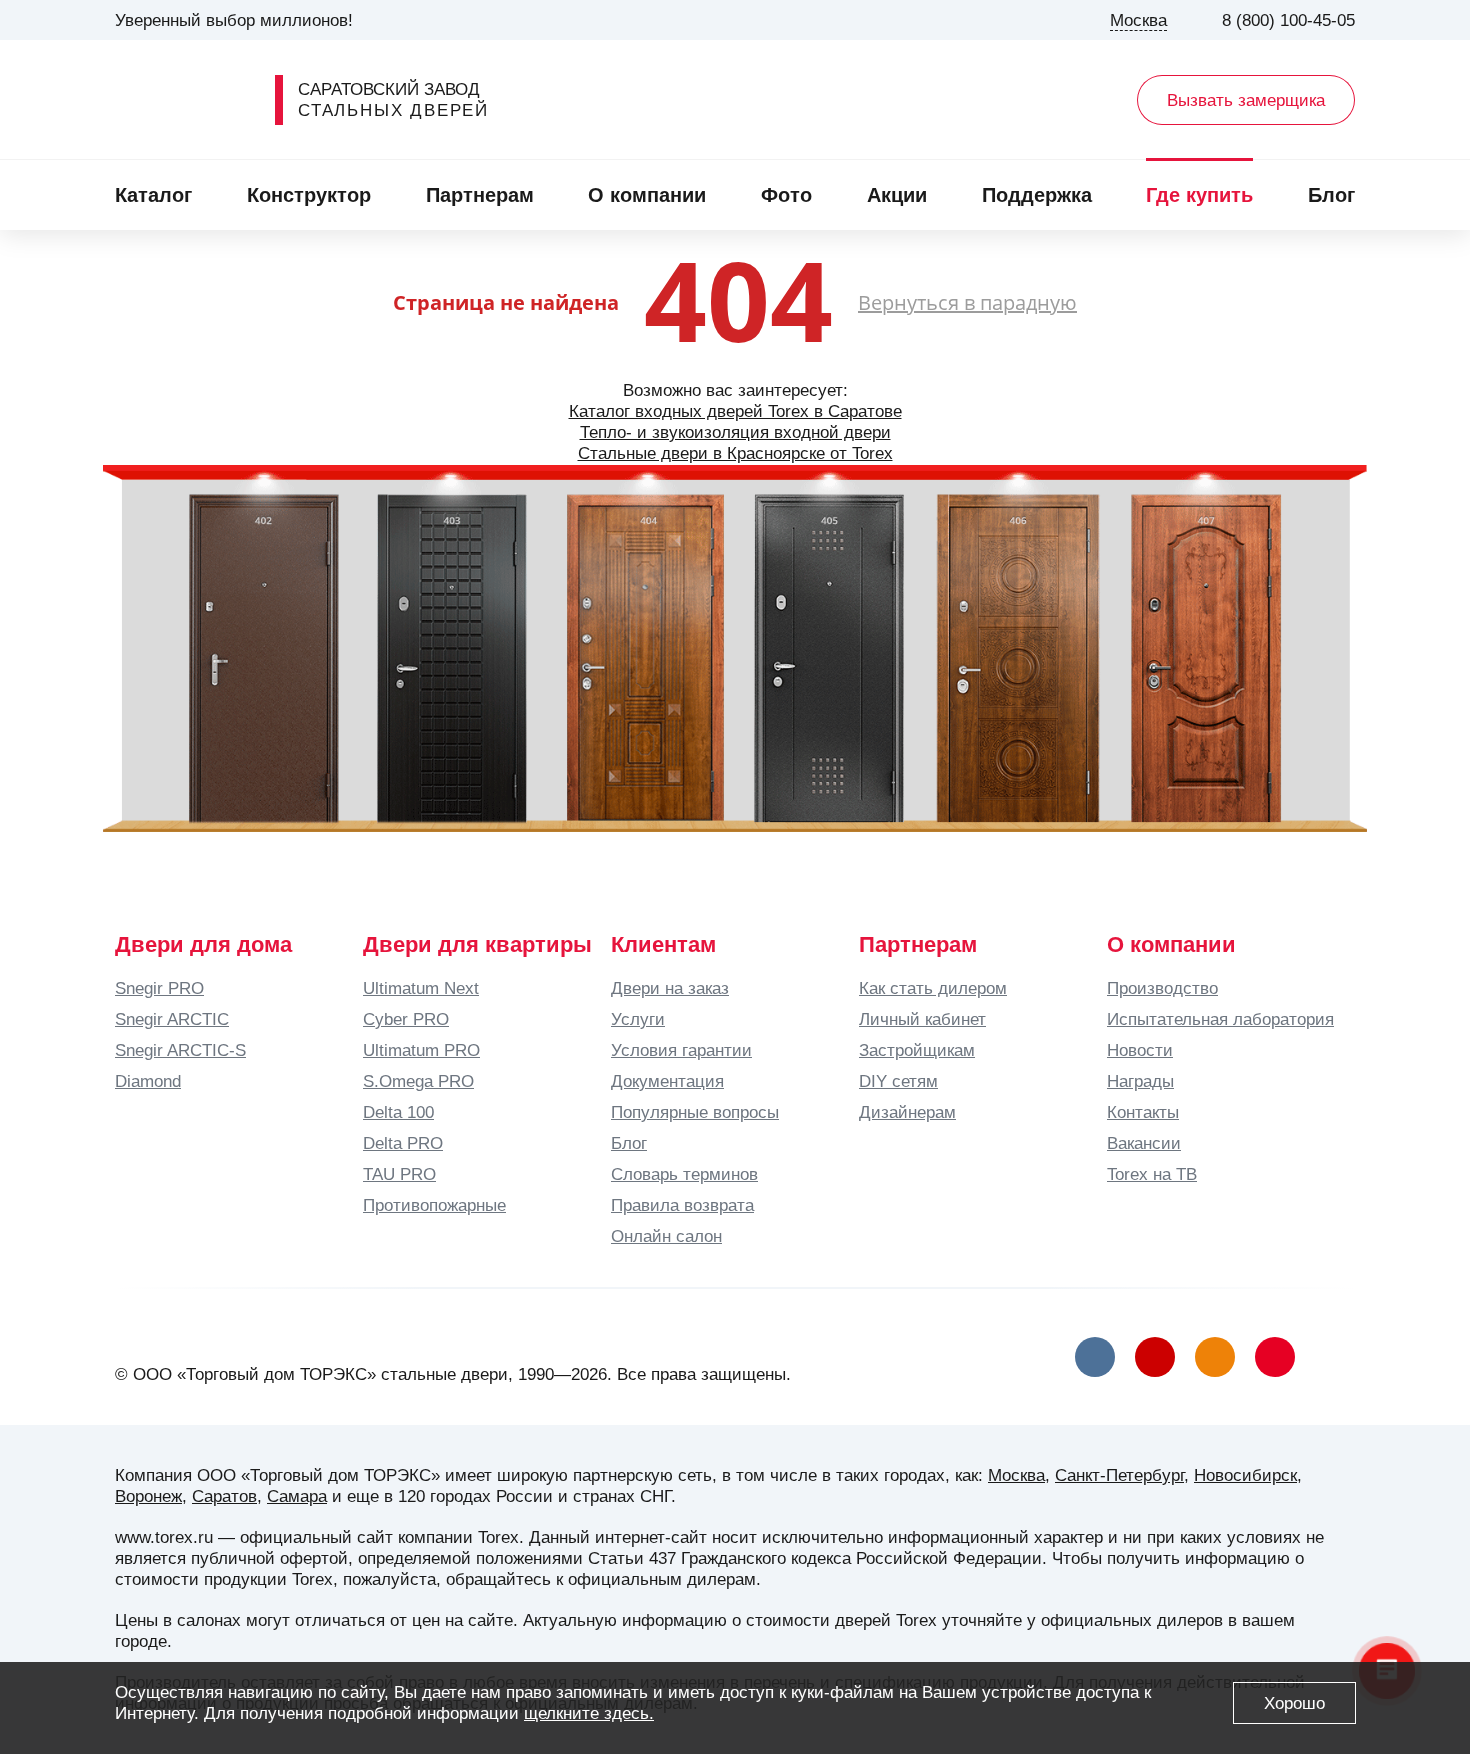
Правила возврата (682, 1205)
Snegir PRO (159, 988)
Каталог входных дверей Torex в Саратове (735, 411)
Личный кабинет (922, 1019)
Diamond (148, 1081)
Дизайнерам (907, 1112)
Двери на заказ (670, 988)
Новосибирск (1245, 1475)
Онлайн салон (666, 1236)
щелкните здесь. (589, 1713)
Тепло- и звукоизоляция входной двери (735, 432)
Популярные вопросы (695, 1112)
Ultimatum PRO (421, 1050)
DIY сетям (898, 1081)
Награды (1140, 1081)
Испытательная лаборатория (1220, 1019)
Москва (1016, 1475)
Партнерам (480, 195)
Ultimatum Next (421, 988)
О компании (647, 195)
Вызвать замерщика (1246, 100)
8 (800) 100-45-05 (1288, 20)
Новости (1140, 1050)
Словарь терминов (684, 1174)
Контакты (1143, 1112)
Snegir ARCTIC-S (180, 1050)
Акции (897, 195)
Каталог (153, 195)
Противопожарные (434, 1205)
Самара (297, 1496)
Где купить (1199, 195)
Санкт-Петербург (1119, 1475)
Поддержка (1037, 195)
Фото (786, 195)
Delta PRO (403, 1143)
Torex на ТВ (1152, 1174)
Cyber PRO (406, 1019)
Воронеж (148, 1496)
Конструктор (309, 195)
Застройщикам (917, 1050)
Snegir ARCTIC (172, 1019)
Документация (667, 1081)
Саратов (224, 1496)
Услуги (638, 1019)
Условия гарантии (681, 1050)
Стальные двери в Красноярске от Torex (735, 453)
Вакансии (1144, 1143)
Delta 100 (398, 1112)
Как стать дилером (933, 988)
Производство (1162, 988)
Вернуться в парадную (967, 302)
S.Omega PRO (418, 1081)
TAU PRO (399, 1174)
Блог (1331, 195)
